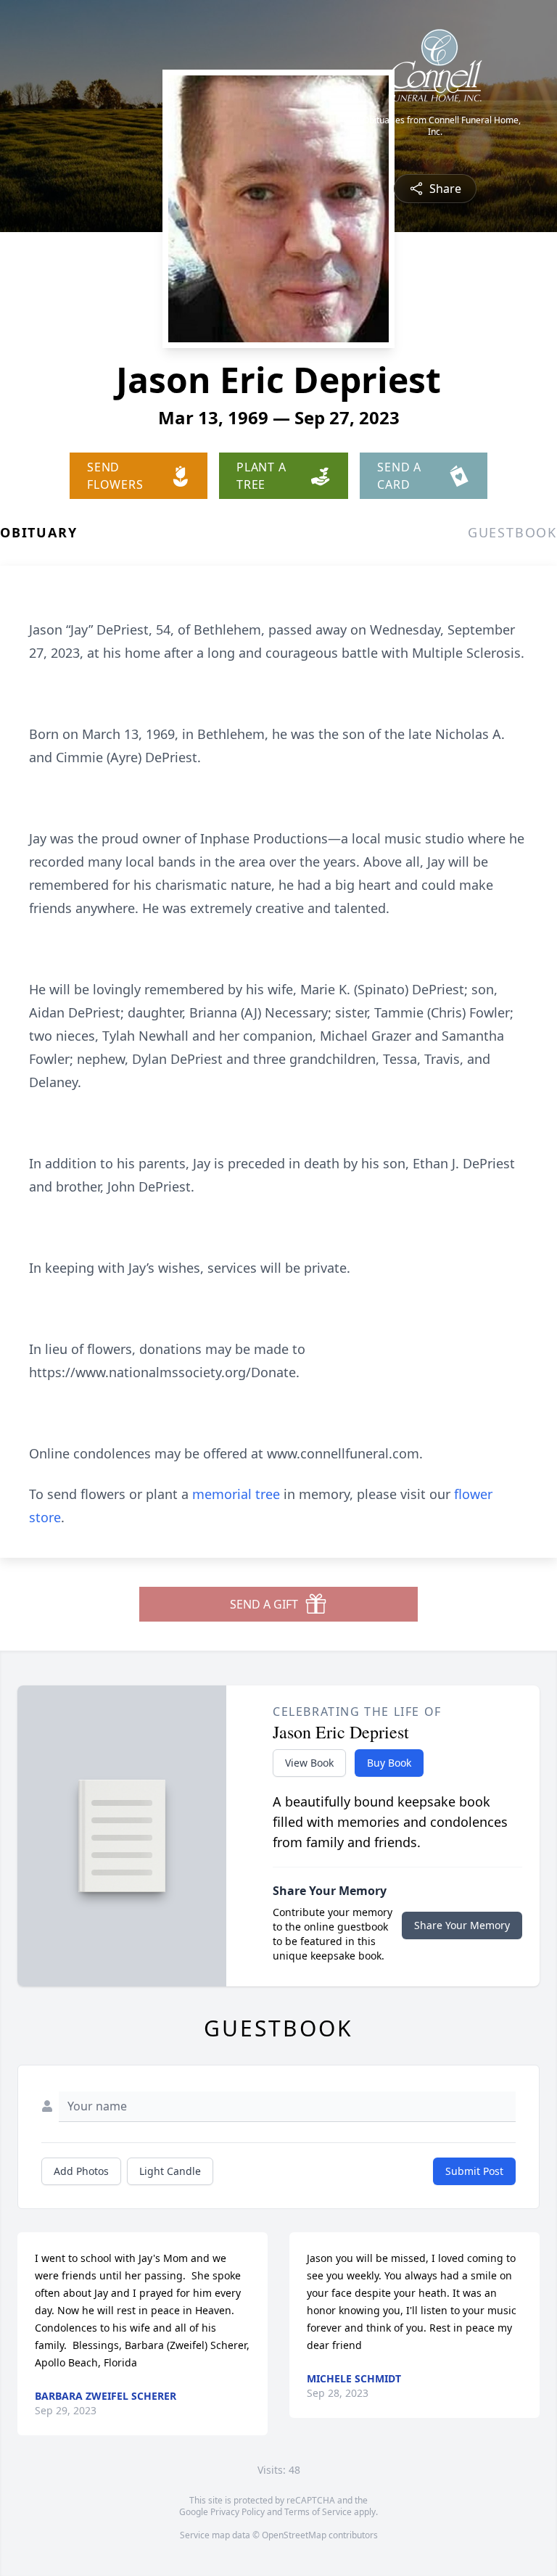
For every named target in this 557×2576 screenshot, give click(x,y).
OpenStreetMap (294, 2535)
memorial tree (236, 1494)
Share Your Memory (462, 1925)
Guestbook (512, 532)
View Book (309, 1763)
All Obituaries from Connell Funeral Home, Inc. (436, 126)
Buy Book (389, 1763)
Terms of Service (318, 2512)
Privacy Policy (238, 2512)
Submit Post (474, 2171)
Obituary (38, 532)
